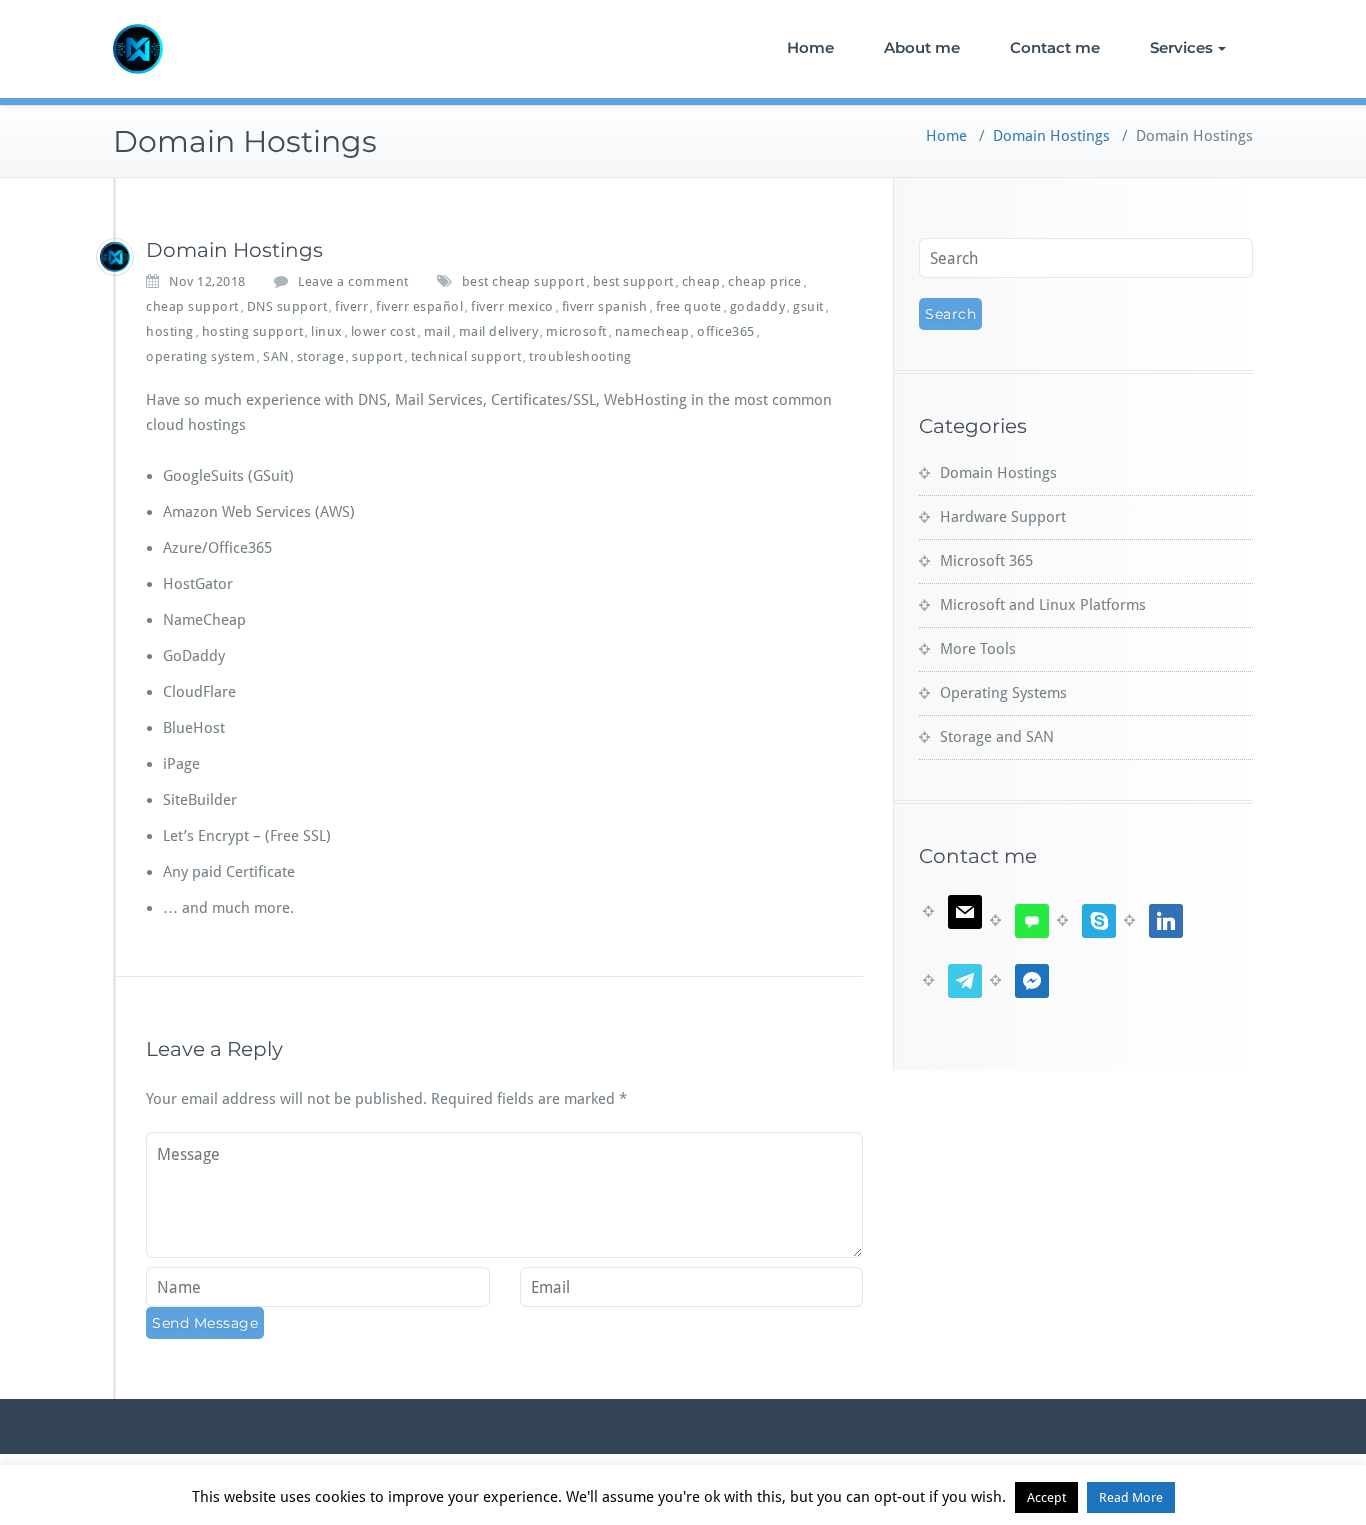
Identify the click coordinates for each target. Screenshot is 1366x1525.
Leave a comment (353, 281)
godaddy (758, 306)
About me (922, 47)
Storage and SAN (997, 737)
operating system (200, 356)
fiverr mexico (512, 306)
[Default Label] (952, 911)
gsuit (808, 306)
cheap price (765, 281)
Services (1181, 47)
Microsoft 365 (986, 561)
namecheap (652, 331)
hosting (170, 331)
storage (321, 356)
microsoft (576, 331)
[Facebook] (1019, 980)
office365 (726, 331)
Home (810, 47)
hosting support (253, 331)
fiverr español (419, 306)
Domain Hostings (1051, 136)
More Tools (978, 649)
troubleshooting (580, 356)
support (377, 356)
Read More (1131, 1497)
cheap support (192, 306)
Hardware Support (1003, 517)
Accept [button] (1046, 1497)
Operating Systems (1003, 693)
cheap (701, 281)
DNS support (287, 306)
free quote (689, 306)
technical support (466, 356)
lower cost (383, 331)
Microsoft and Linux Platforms (1043, 605)
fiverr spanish (605, 306)
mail (437, 331)
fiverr (351, 306)
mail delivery (499, 331)
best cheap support (523, 281)
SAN (276, 356)
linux (327, 331)
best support (633, 281)
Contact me (1055, 47)
